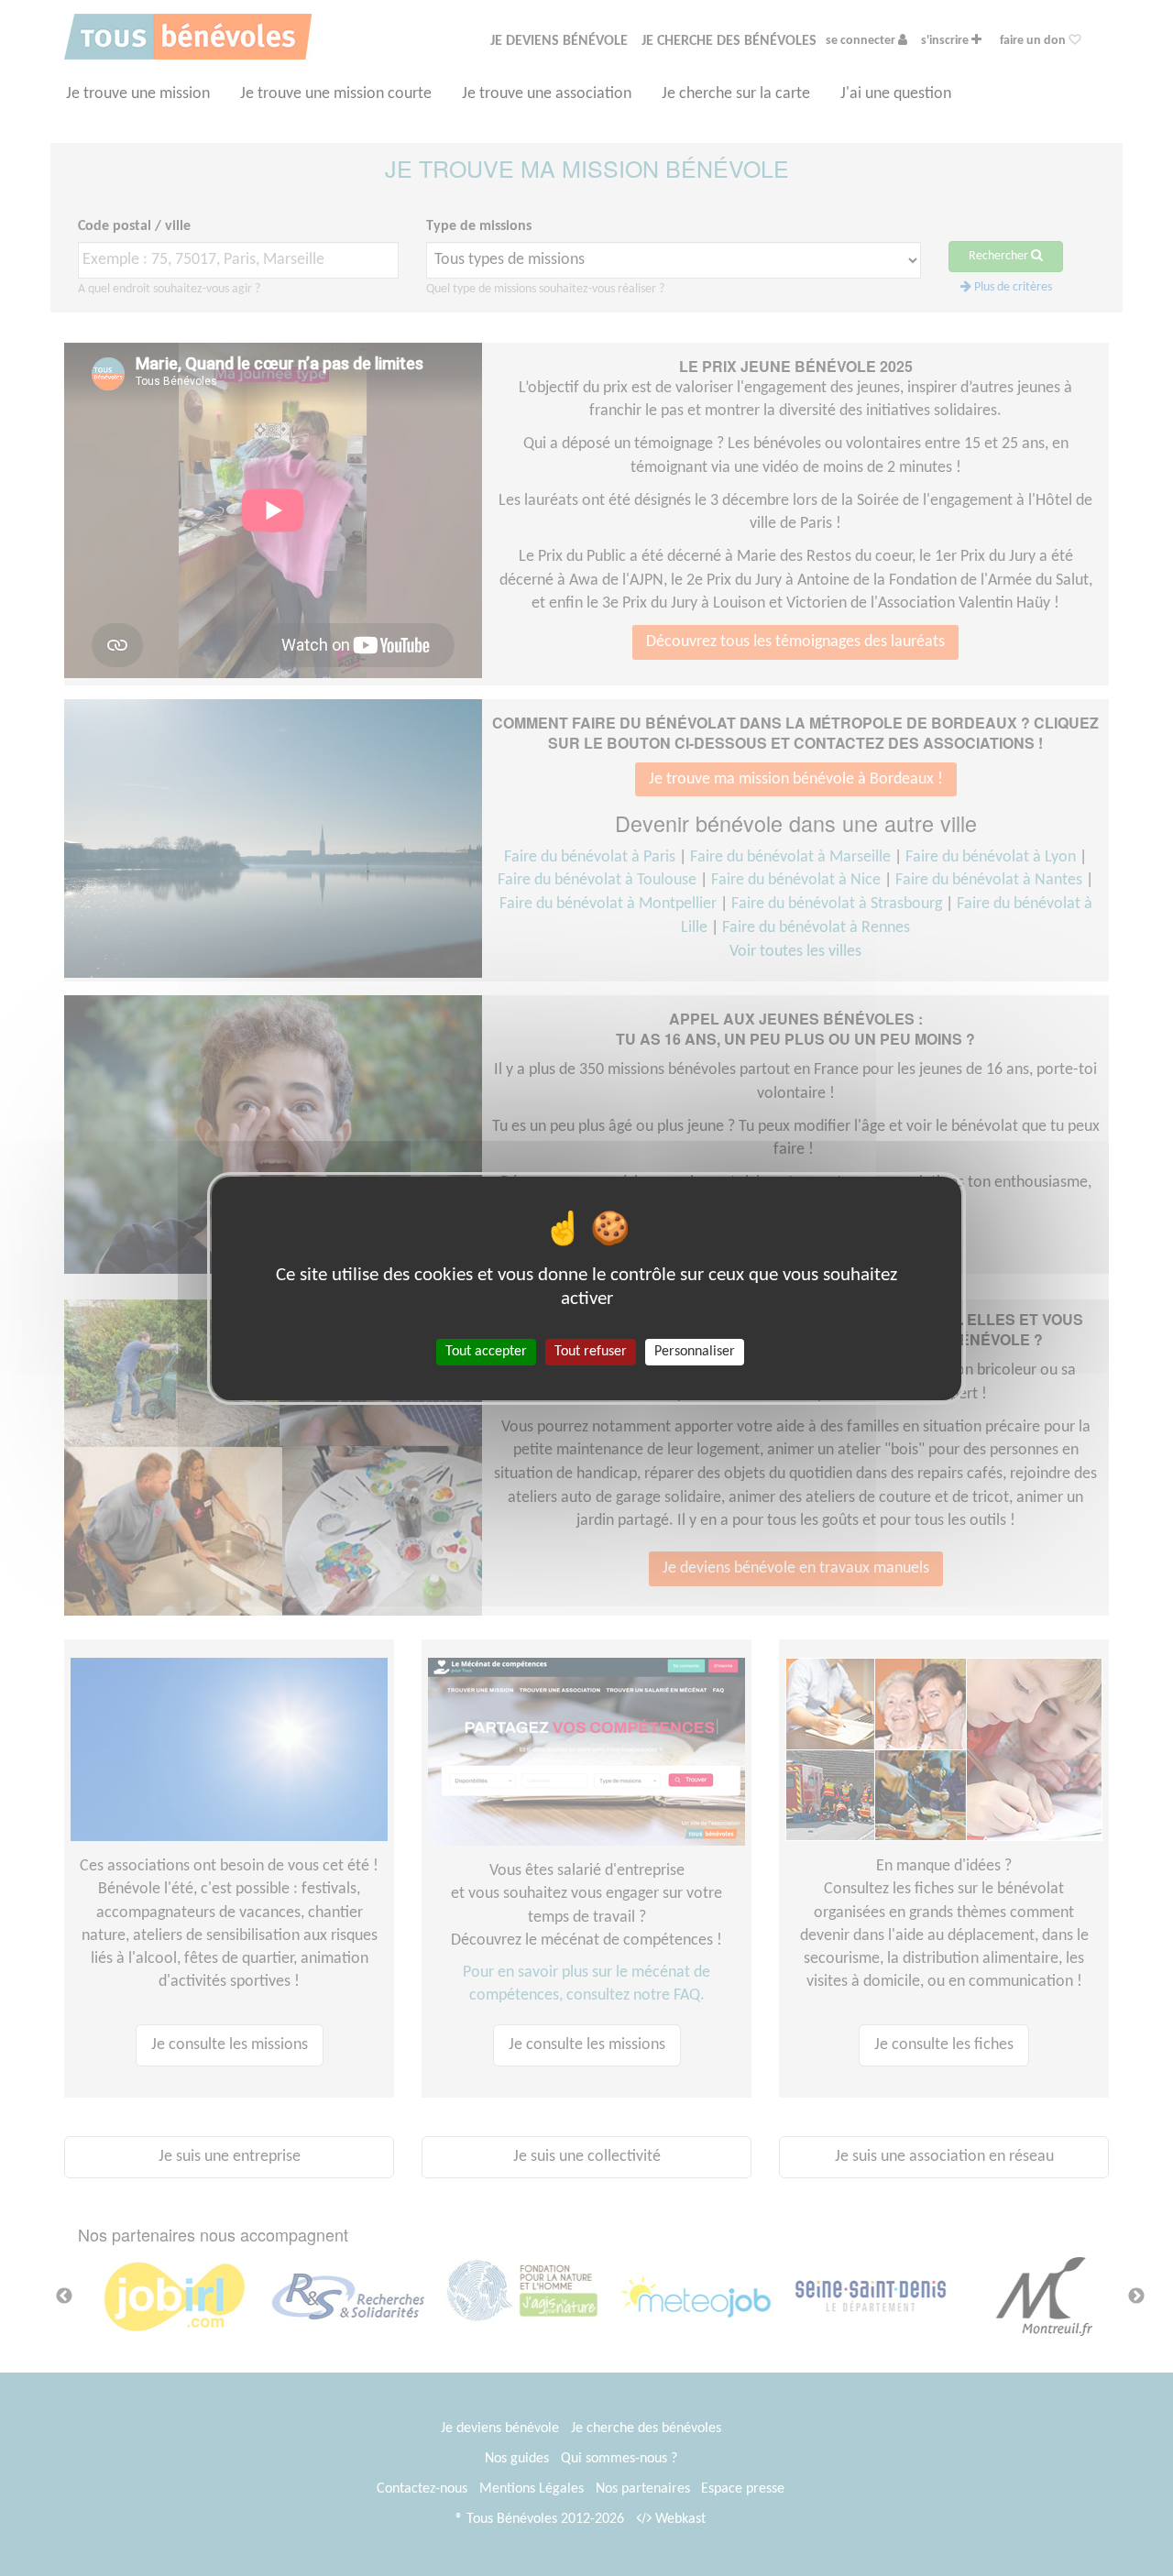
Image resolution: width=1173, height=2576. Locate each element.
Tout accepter (486, 1351)
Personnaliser (695, 1351)
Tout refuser (591, 1351)
